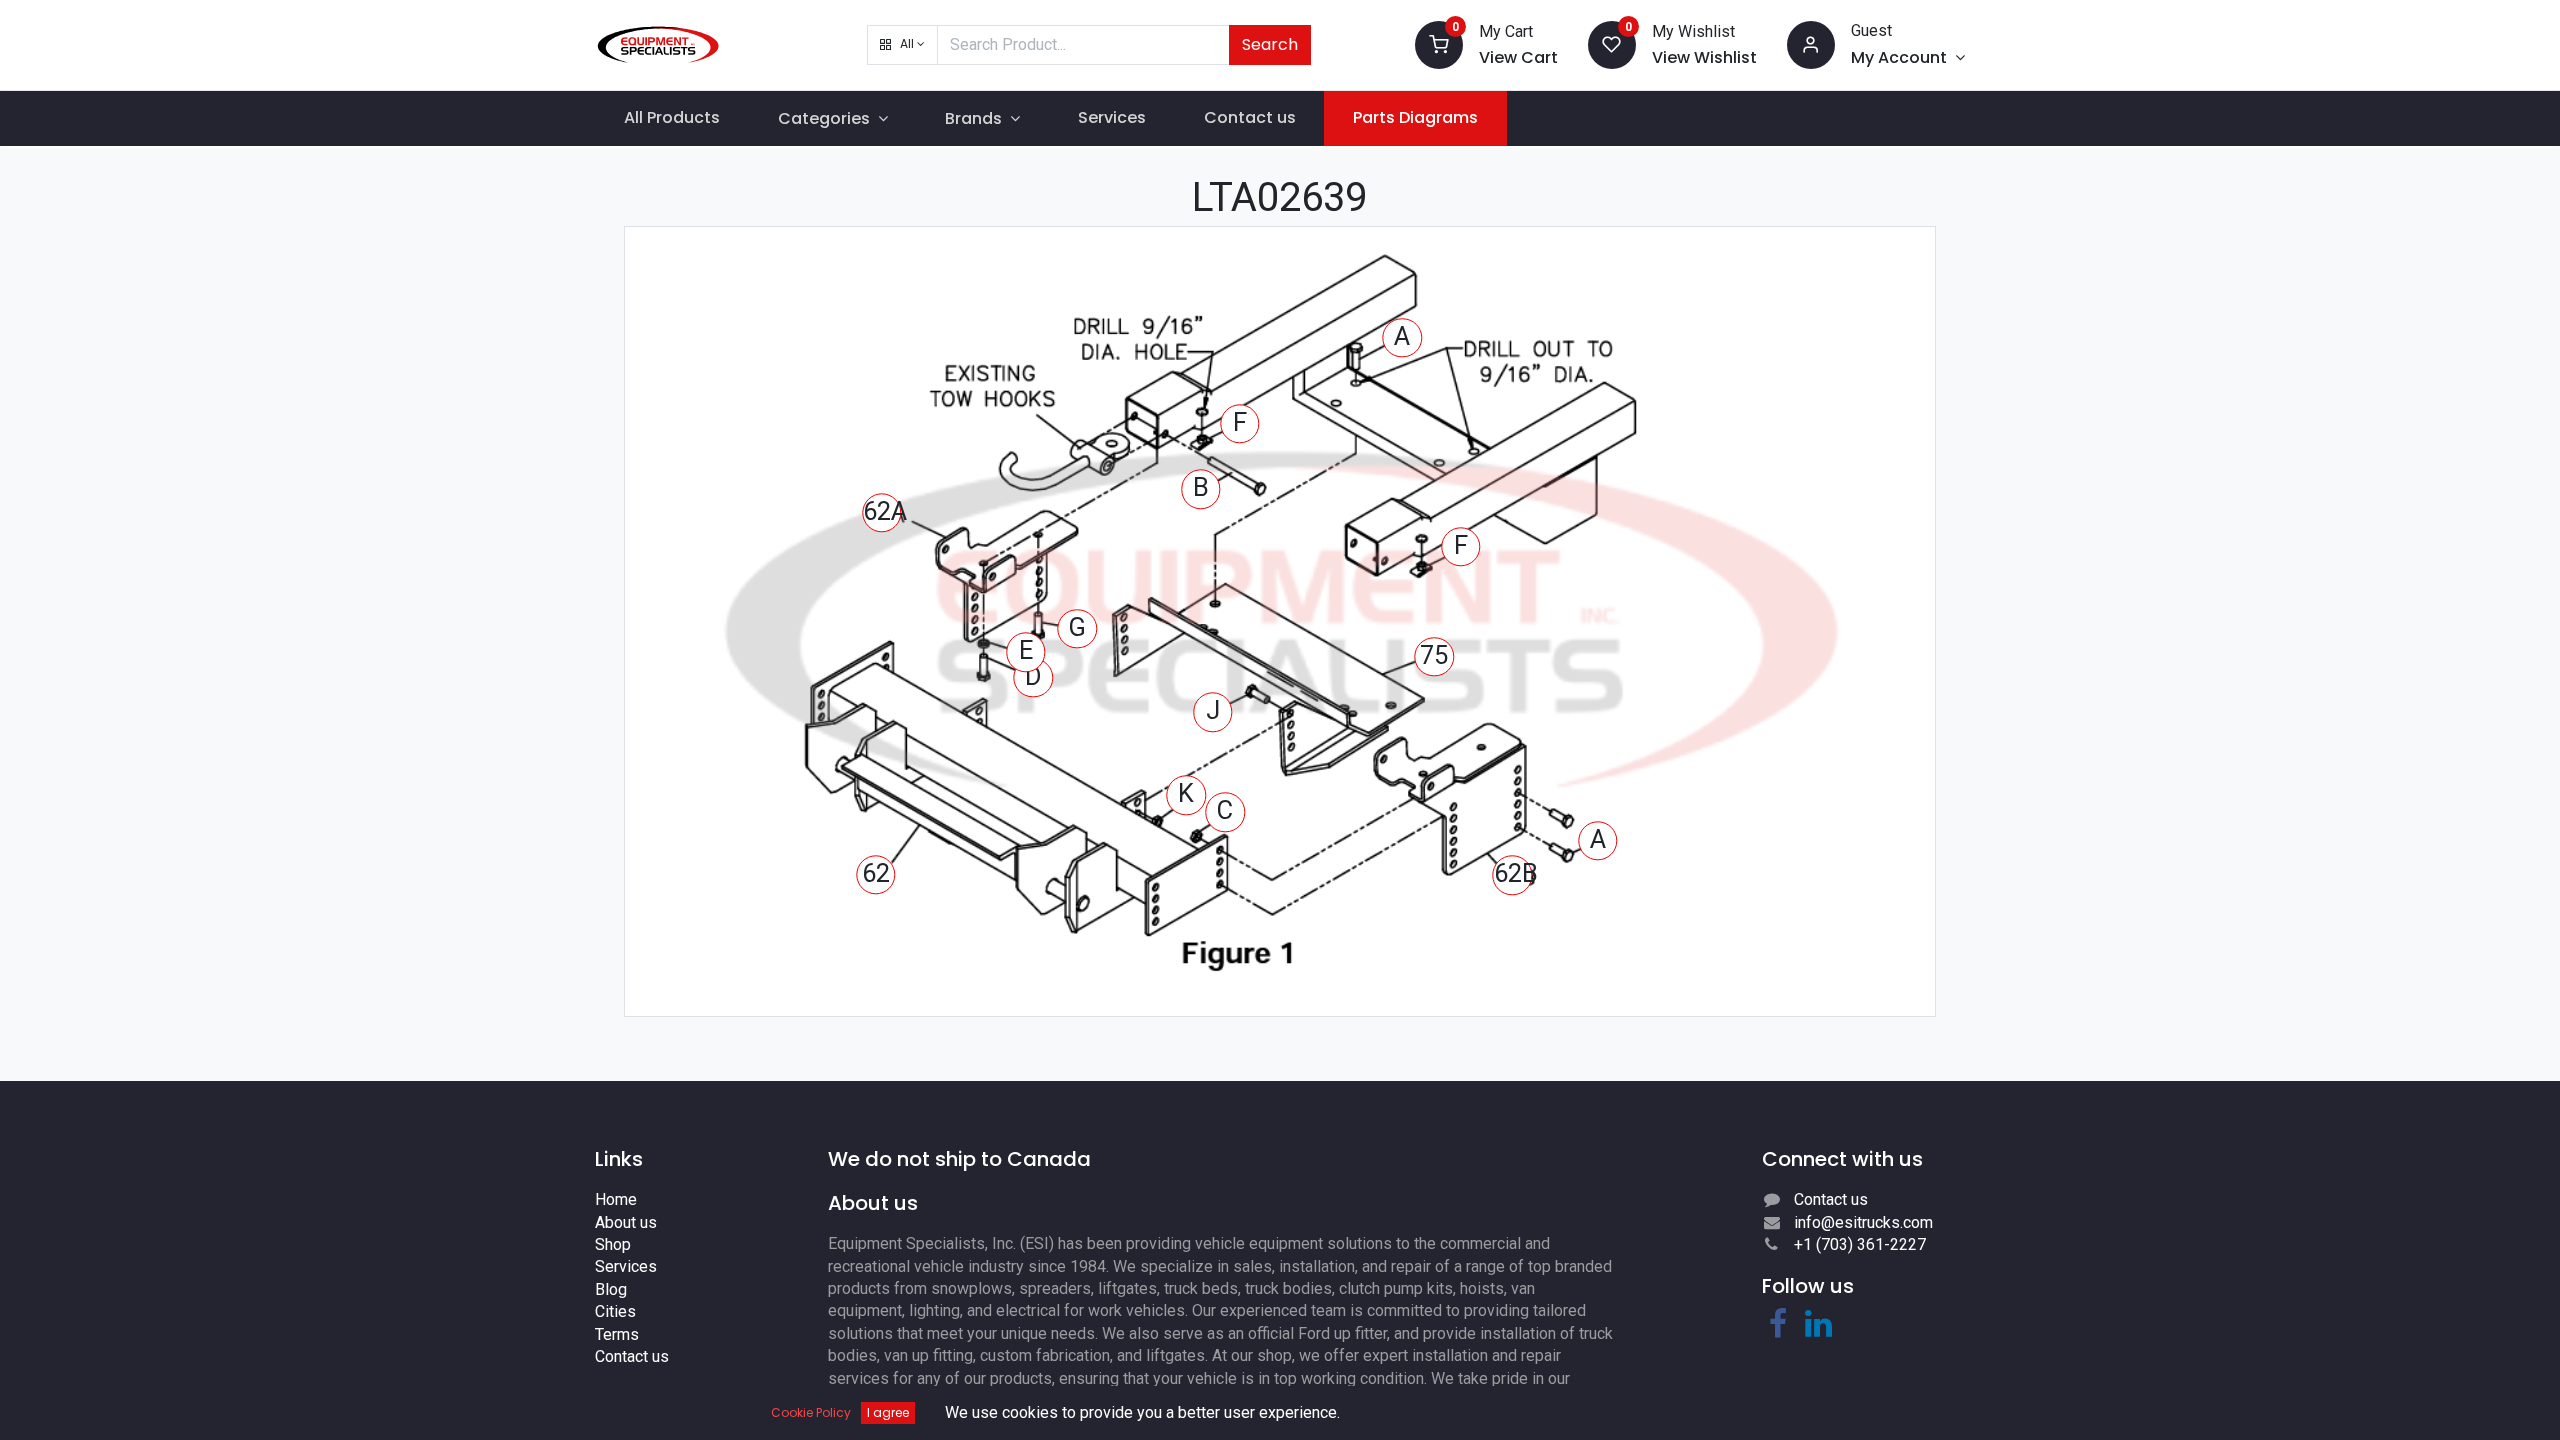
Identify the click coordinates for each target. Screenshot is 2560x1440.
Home (616, 1199)
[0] (1439, 43)
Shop (613, 1244)
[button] (902, 45)
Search (1270, 44)
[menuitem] (672, 118)
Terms (617, 1334)
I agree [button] (888, 1412)
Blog (611, 1289)
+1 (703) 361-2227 (1860, 1244)
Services (626, 1266)
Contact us (632, 1356)
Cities (615, 1311)
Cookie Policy (811, 1412)
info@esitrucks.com (1863, 1222)
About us (626, 1222)
